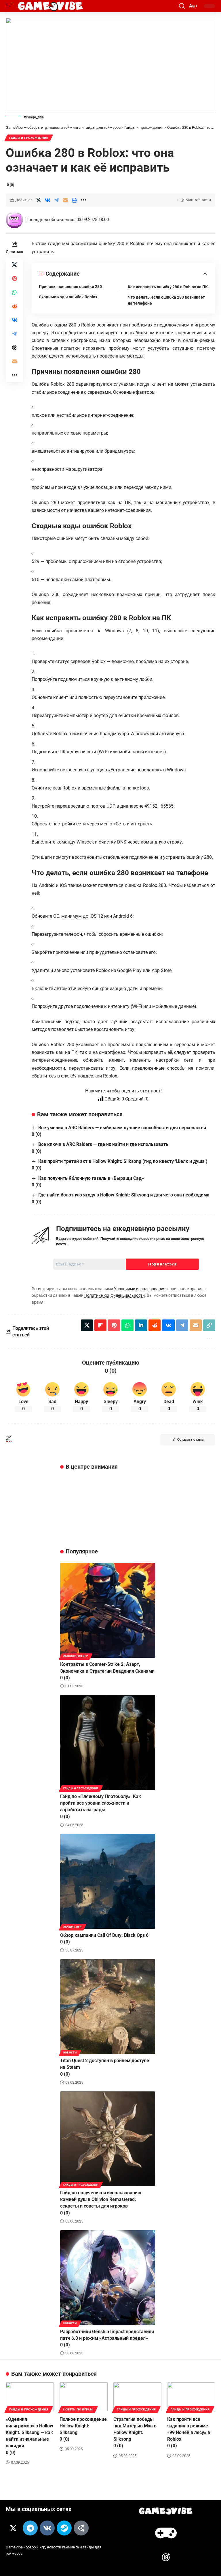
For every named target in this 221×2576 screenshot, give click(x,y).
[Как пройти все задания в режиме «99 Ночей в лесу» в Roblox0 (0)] (191, 2397)
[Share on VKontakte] (47, 200)
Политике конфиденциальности (115, 1295)
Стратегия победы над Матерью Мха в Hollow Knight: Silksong (135, 2433)
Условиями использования (140, 1289)
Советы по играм (78, 2409)
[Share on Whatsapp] (14, 292)
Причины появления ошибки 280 (70, 287)
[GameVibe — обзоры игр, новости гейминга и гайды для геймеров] (50, 6)
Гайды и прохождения (29, 138)
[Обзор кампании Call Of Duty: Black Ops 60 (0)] (108, 1881)
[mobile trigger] (11, 6)
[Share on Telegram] (56, 200)
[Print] (74, 200)
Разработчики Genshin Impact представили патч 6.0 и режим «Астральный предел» (107, 2338)
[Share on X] (39, 200)
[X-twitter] (13, 2528)
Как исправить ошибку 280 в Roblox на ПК (168, 287)
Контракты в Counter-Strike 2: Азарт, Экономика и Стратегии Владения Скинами (107, 1671)
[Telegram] (30, 2528)
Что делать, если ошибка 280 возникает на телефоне (166, 300)
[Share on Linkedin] (141, 1325)
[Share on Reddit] (14, 306)
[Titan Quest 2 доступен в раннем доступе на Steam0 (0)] (108, 2007)
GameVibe (14, 2547)
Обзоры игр (73, 1927)
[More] (83, 200)
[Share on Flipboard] (100, 1325)
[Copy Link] (209, 1325)
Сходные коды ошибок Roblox (68, 297)
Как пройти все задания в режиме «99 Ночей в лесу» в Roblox (189, 2433)
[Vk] (47, 2528)
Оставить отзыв (190, 1440)
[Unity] (81, 2528)
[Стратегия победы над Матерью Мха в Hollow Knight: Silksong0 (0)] (137, 2397)
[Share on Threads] (14, 347)
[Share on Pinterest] (14, 278)
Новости (70, 2053)
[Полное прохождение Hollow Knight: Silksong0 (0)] (84, 2397)
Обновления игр (76, 1656)
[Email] (65, 200)
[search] (182, 6)
